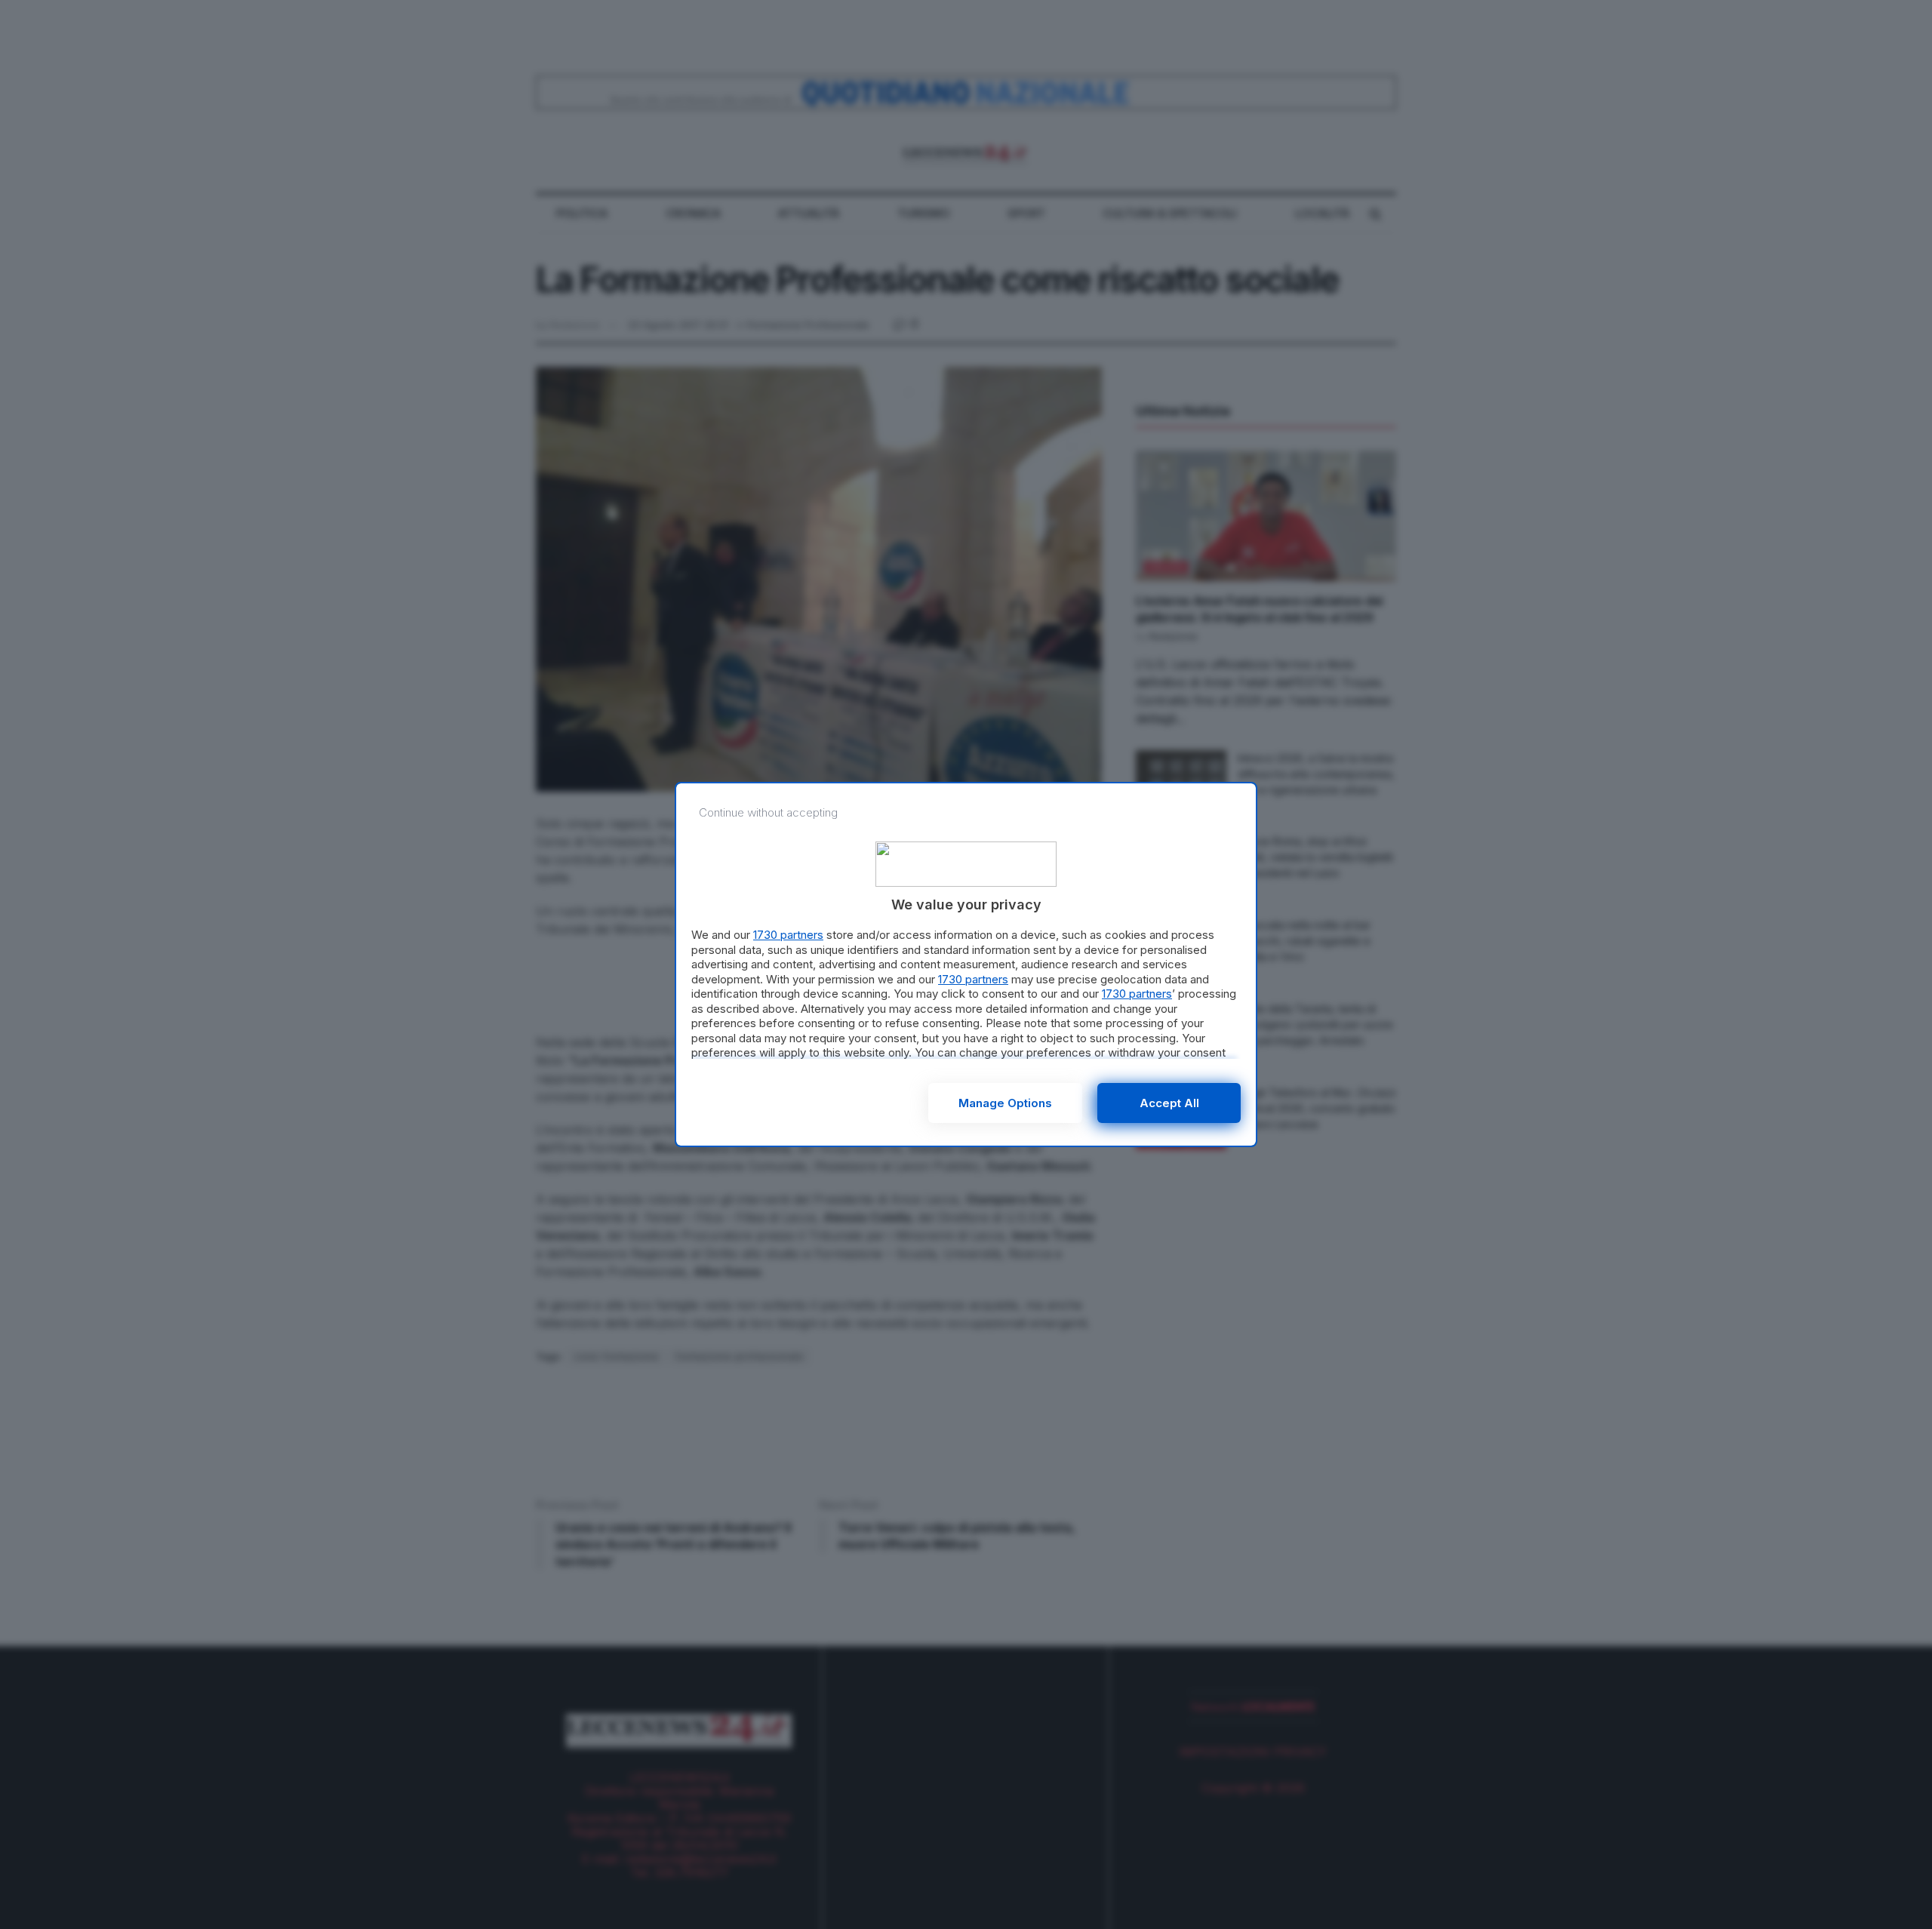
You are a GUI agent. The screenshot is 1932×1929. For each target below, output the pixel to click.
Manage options (1005, 1103)
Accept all (1169, 1103)
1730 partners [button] (788, 935)
